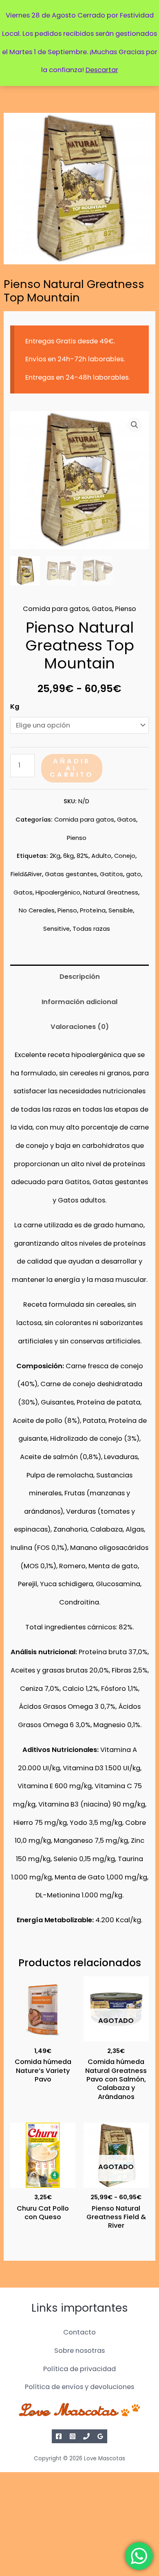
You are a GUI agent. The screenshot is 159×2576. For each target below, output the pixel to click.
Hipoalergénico (58, 892)
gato (134, 874)
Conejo (125, 856)
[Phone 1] (86, 2436)
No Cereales (37, 910)
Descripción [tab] (80, 977)
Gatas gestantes (71, 874)
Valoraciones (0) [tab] (80, 1027)
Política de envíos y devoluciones (79, 2387)
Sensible (121, 910)
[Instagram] (73, 2436)
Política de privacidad (79, 2369)
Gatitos (112, 874)
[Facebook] (59, 2436)
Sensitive (56, 929)
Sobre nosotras (79, 2351)
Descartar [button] (102, 70)
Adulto (101, 856)
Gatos (102, 609)
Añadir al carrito (72, 768)
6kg (68, 856)
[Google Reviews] (100, 2436)
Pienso (126, 609)
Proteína (93, 910)
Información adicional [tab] (79, 1002)
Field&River (26, 874)
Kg (15, 707)
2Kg (55, 856)
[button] (135, 425)
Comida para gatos (56, 609)
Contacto (79, 2332)
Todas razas (91, 929)
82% (83, 856)
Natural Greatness (111, 892)
